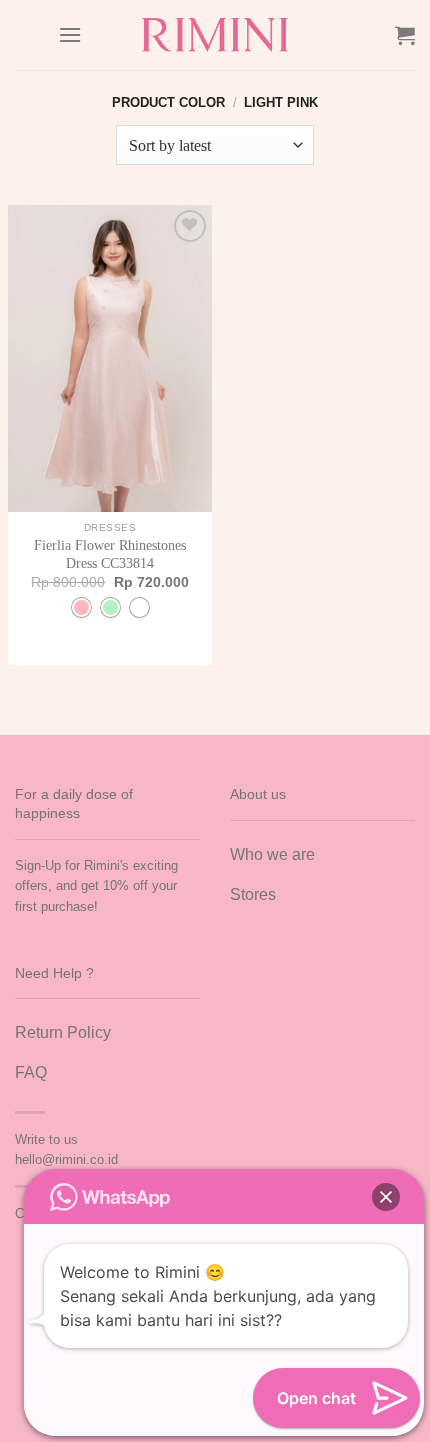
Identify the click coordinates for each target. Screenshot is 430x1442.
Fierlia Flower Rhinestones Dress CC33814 (110, 554)
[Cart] (405, 35)
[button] (386, 1197)
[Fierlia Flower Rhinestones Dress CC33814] (110, 358)
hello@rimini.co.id (66, 1159)
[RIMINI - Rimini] (215, 35)
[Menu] (70, 34)
